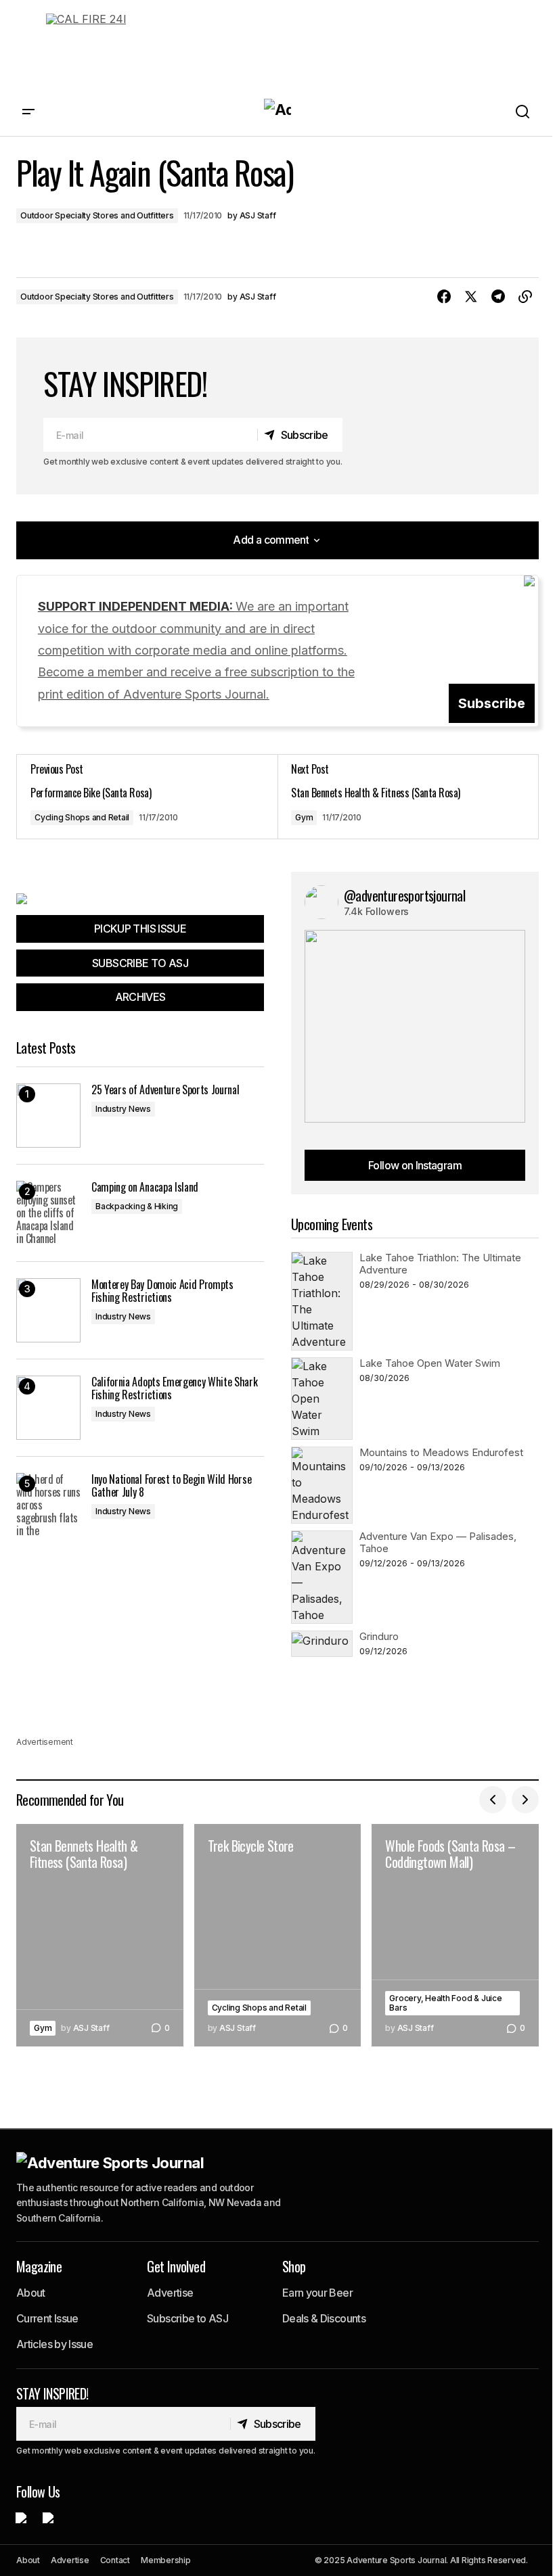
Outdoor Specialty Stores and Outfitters (97, 215)
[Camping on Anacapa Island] (48, 1213)
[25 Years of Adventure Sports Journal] (48, 1116)
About (31, 2293)
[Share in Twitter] (471, 297)
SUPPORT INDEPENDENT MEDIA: (196, 650)
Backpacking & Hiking (137, 1206)
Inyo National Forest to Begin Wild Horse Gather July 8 (171, 1486)
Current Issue (47, 2318)
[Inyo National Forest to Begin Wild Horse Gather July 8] (48, 1505)
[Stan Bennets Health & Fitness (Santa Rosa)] (408, 797)
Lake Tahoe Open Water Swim (430, 1363)
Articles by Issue (54, 2344)
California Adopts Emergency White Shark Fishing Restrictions (175, 1388)
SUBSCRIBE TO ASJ (140, 963)
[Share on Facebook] (444, 297)
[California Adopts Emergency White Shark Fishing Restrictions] (48, 1408)
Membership (166, 2560)
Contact (115, 2560)
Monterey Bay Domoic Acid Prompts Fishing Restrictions (162, 1291)
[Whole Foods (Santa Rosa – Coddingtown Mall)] (455, 1935)
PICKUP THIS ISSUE (140, 929)
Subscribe (492, 703)
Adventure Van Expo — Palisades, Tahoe (438, 1542)
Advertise (170, 2293)
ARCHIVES (140, 997)
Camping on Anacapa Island (145, 1187)
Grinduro (379, 1636)
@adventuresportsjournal (404, 895)
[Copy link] (525, 297)
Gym (304, 817)
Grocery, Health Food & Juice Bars (445, 2003)
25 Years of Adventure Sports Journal (165, 1090)
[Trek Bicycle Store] (278, 1935)
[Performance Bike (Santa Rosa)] (147, 797)
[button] (28, 112)
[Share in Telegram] (498, 297)
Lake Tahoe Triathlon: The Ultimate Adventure (440, 1264)
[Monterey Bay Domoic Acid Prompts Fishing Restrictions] (48, 1310)
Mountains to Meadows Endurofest (441, 1452)
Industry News (123, 1109)
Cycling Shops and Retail (82, 817)
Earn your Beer (317, 2293)
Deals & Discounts (324, 2318)
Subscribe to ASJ (187, 2318)
